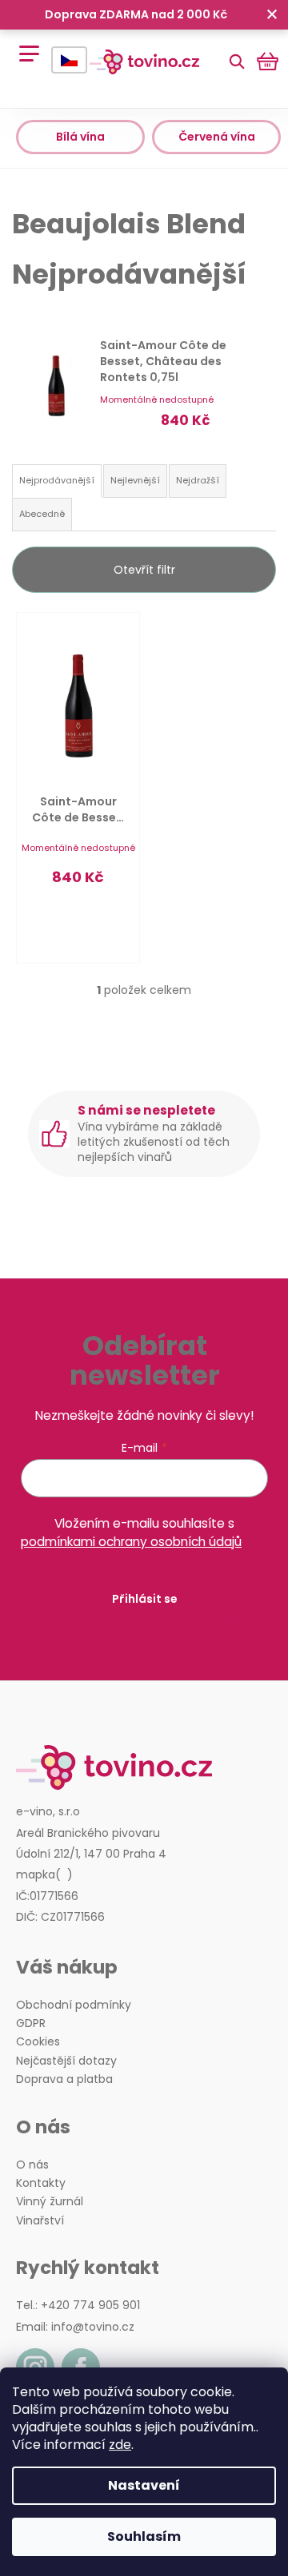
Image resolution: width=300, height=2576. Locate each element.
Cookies (38, 2042)
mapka (36, 1875)
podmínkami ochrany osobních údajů (131, 1542)
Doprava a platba (64, 2079)
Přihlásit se (145, 1599)
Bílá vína (80, 137)
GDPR (31, 2023)
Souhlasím (144, 2536)
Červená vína (217, 137)
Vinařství (40, 2221)
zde (120, 2445)
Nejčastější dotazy (66, 2061)
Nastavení (144, 2485)
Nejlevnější (135, 480)
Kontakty (41, 2183)
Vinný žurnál (50, 2202)
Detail (78, 920)
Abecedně (42, 514)
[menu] (24, 45)
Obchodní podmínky (74, 2005)
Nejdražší (198, 480)
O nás (32, 2165)
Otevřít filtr (144, 570)
